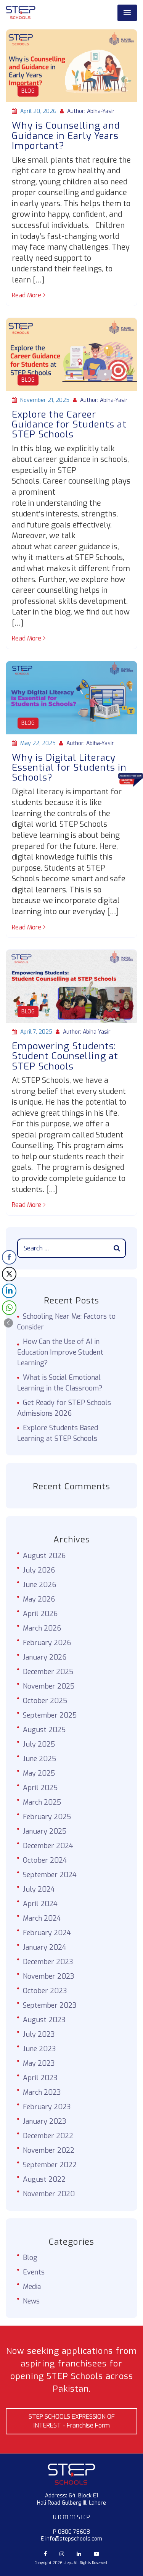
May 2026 (39, 1599)
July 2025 (39, 1744)
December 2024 (48, 1846)
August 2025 (44, 1730)
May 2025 (39, 1773)
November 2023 (49, 1976)
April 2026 (40, 1614)
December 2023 (48, 1962)
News (31, 2301)
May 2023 (39, 2063)
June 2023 (39, 2049)
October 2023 (45, 1991)
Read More (27, 295)
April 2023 (40, 2078)
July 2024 (39, 1889)
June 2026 (39, 1585)
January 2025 (45, 1831)
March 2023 (42, 2092)
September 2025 (50, 1715)
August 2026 (44, 1556)
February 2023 (47, 2107)
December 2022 (48, 2136)
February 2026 (47, 1643)
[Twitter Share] (9, 1274)
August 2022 (44, 2179)
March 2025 (42, 1802)
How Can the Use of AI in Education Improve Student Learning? (60, 1352)
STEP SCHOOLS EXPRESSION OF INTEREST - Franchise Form (72, 2421)
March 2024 (42, 1918)
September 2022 (50, 2165)
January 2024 (45, 1947)
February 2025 (47, 1817)
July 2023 (39, 2034)
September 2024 (50, 1875)
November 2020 (49, 2194)
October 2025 (45, 1701)
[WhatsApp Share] (9, 1308)
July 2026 (39, 1570)
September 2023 (50, 2005)
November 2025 (49, 1686)
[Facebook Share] (9, 1257)
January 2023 (45, 2121)
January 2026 (45, 1657)
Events (34, 2272)
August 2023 (44, 2020)
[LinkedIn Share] (9, 1291)
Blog (28, 91)
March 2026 (42, 1628)
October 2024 (45, 1860)
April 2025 (40, 1788)
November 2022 (49, 2150)
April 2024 (40, 1904)
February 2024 (47, 1933)
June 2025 (39, 1759)
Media (32, 2287)
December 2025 (48, 1672)
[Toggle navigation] (127, 13)
